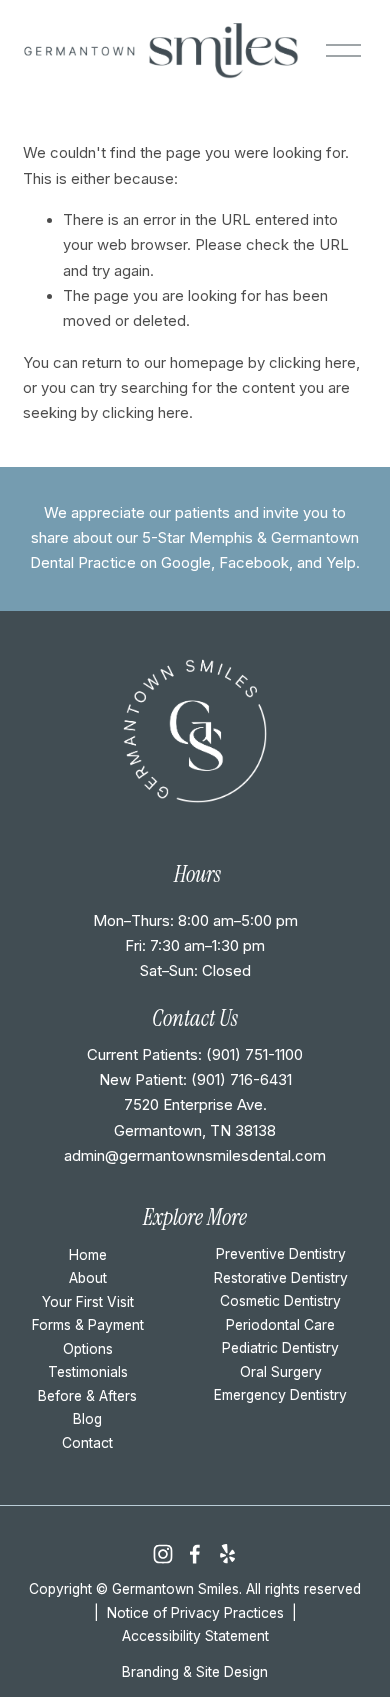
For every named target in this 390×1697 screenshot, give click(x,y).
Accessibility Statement (195, 1636)
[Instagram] (163, 1554)
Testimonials (88, 1372)
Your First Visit (88, 1302)
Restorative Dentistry (281, 1278)
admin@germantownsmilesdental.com (195, 1156)
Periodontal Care (280, 1325)
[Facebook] (195, 1554)
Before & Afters (87, 1396)
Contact (87, 1443)
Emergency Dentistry (280, 1395)
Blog (87, 1419)
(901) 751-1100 (254, 1055)
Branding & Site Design (195, 1672)
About (88, 1278)
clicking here (312, 363)
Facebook (254, 563)
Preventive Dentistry (281, 1254)
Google (186, 563)
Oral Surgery (281, 1372)
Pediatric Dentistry (280, 1348)
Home (88, 1255)
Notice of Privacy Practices (195, 1613)
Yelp (341, 563)
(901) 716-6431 (241, 1080)
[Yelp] (227, 1554)
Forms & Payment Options (88, 1337)
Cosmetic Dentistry (280, 1301)
